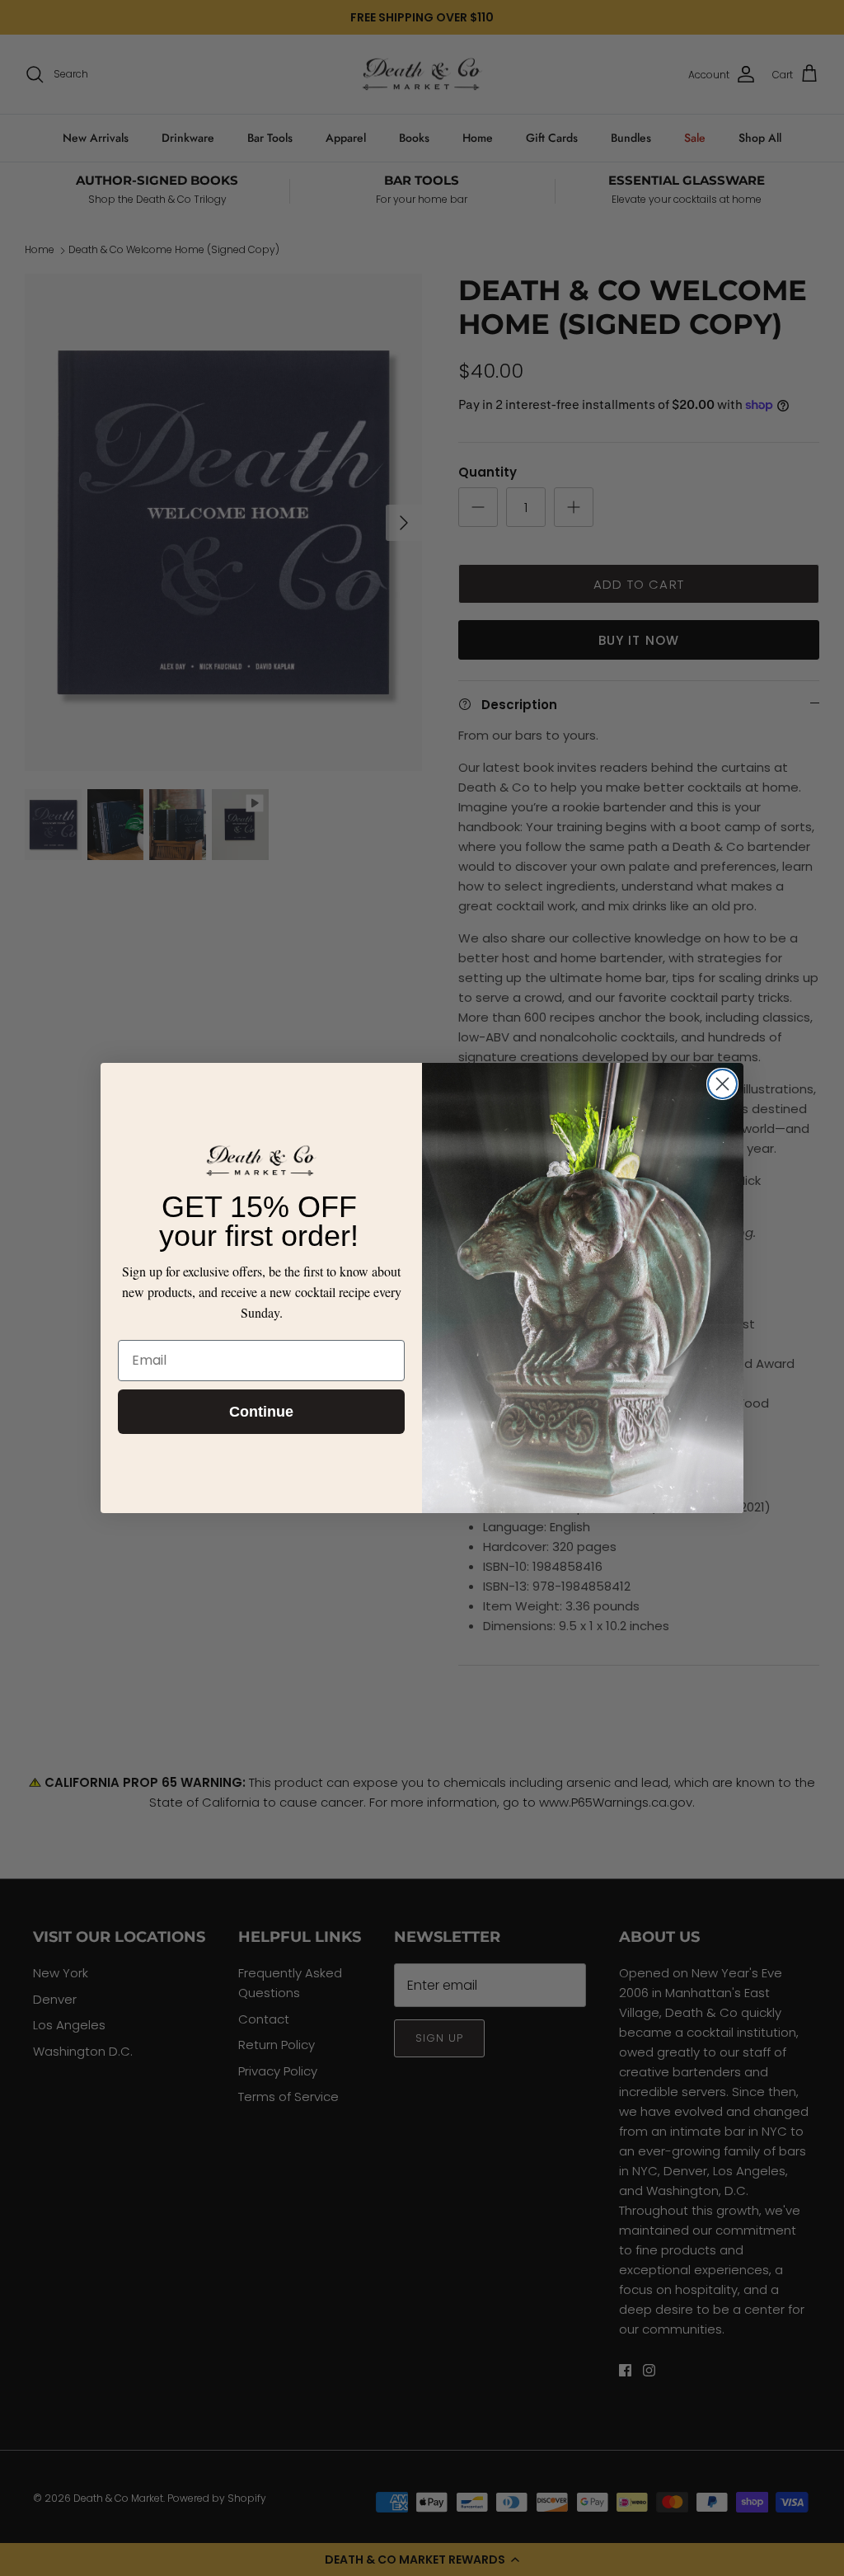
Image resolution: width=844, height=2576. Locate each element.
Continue (261, 1412)
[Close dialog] (722, 1084)
